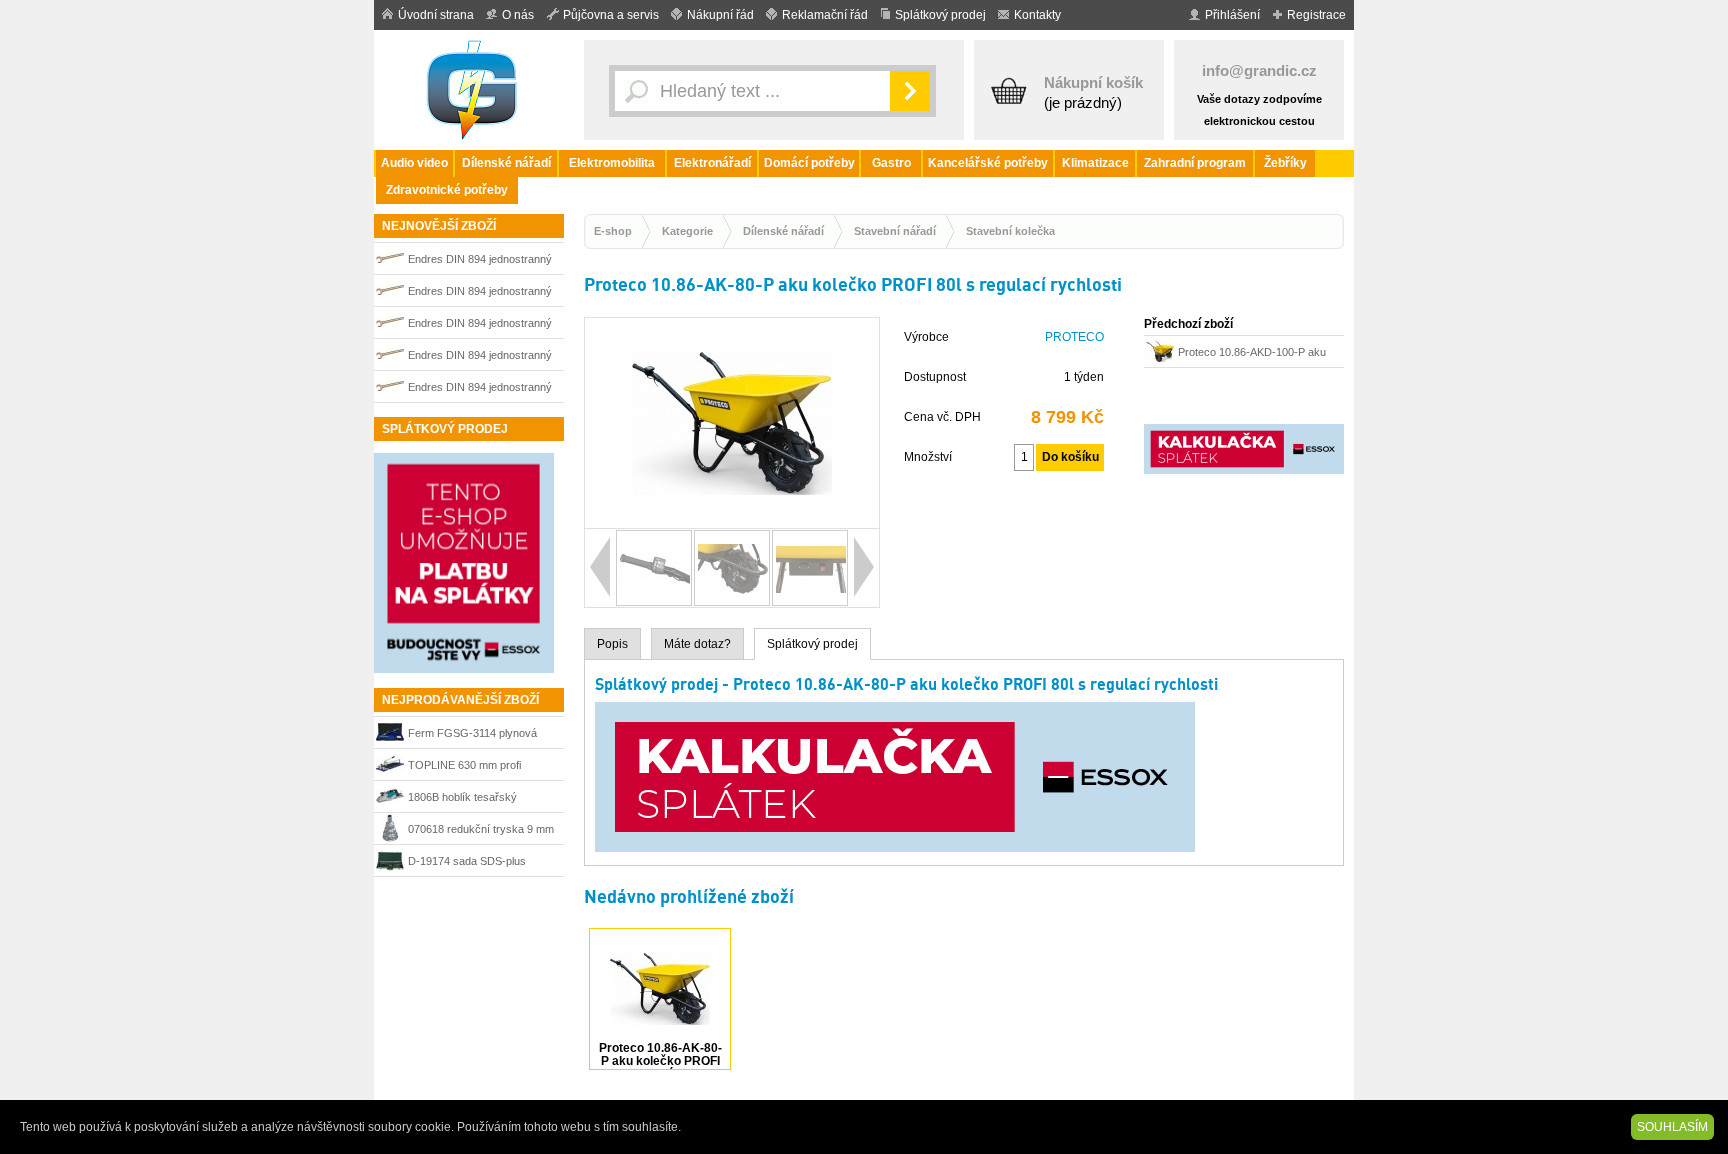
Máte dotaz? (697, 644)
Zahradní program (1195, 163)
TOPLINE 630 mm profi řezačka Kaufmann (464, 767)
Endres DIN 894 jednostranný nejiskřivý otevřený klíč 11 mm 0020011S (481, 293)
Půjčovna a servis (611, 15)
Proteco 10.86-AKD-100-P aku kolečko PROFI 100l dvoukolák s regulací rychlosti (1258, 354)
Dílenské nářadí (506, 163)
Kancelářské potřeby (988, 163)
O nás (518, 15)
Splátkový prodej (940, 15)
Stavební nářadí (895, 231)
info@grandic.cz (1259, 70)
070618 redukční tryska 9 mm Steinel (481, 831)
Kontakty (1037, 15)
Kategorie (687, 231)
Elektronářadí (712, 163)
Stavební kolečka (1010, 231)
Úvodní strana (436, 15)
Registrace (1316, 15)
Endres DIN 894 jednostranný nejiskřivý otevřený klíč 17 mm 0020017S (482, 389)
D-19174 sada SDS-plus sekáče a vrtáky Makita (467, 863)
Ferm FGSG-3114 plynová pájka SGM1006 (472, 735)
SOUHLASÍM (1672, 1127)
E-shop (613, 231)
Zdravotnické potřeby (447, 190)
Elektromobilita (612, 163)
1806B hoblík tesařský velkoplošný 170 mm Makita (475, 799)
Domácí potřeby (809, 163)
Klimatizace (1095, 163)
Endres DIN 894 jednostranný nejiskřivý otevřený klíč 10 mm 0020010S (482, 261)
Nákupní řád (720, 15)
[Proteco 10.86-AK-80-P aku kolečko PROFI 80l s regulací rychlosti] (732, 519)
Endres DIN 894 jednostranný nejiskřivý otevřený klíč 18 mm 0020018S (482, 357)
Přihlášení (1232, 15)
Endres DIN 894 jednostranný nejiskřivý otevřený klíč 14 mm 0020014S (482, 325)
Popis (612, 644)
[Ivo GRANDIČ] (474, 90)
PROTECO (1074, 337)
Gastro (891, 163)
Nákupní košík (1093, 82)
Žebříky (1285, 163)
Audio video (414, 163)
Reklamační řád (825, 15)
